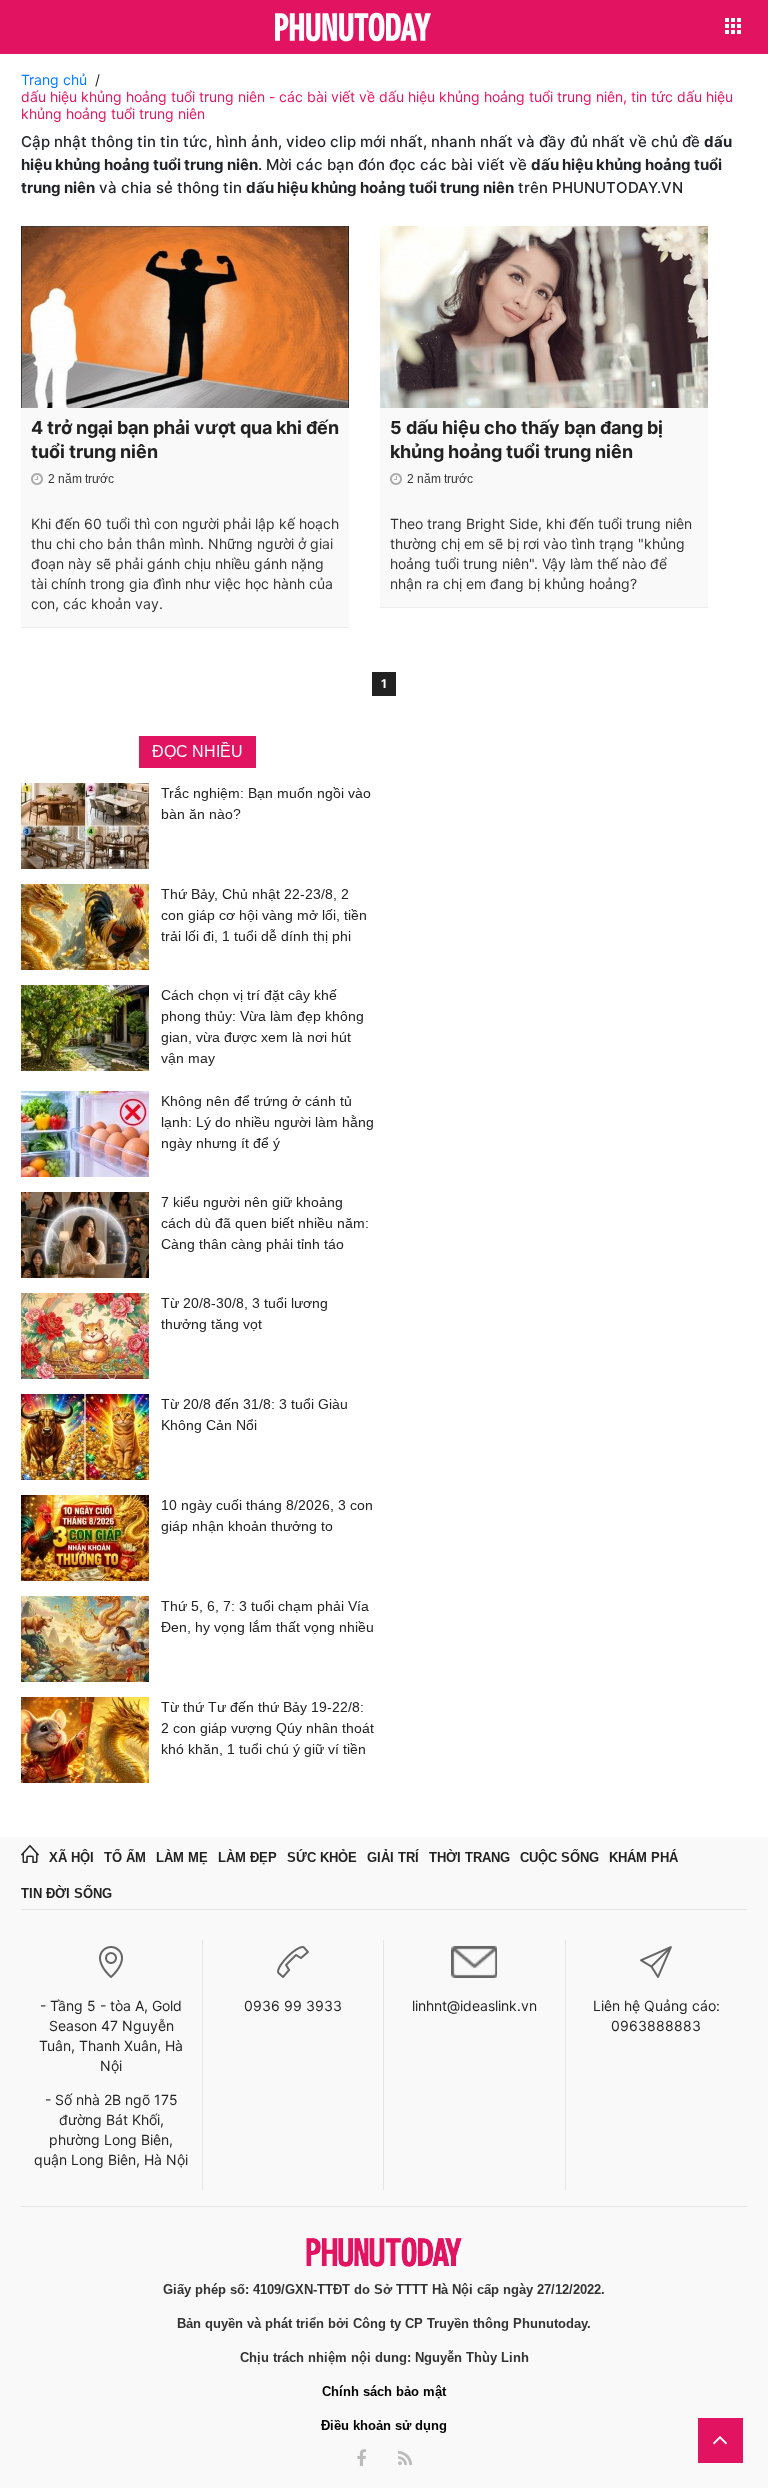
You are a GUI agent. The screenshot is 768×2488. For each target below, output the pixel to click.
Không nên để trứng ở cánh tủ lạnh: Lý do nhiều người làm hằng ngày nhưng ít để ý (267, 1122)
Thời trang (469, 1857)
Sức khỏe (322, 1857)
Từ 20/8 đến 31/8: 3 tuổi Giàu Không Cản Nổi (254, 1414)
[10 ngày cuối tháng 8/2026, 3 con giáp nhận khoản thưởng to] (85, 1538)
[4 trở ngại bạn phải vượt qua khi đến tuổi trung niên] (185, 317)
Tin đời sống (66, 1893)
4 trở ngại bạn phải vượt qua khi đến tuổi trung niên (185, 439)
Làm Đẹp (247, 1857)
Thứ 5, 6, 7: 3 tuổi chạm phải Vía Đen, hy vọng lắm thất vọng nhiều (267, 1616)
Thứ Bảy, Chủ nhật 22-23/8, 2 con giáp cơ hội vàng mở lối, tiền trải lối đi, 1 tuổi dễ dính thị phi (264, 915)
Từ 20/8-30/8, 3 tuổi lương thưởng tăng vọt (244, 1313)
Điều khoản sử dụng (384, 2425)
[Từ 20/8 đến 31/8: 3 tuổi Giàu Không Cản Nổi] (85, 1437)
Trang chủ (54, 79)
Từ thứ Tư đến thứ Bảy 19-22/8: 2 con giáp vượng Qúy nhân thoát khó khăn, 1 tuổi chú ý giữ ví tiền (267, 1728)
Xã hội (71, 1857)
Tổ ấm (125, 1857)
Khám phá (643, 1857)
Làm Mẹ (182, 1857)
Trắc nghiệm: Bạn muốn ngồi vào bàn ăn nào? (266, 803)
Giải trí (393, 1857)
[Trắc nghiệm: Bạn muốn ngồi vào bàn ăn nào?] (85, 826)
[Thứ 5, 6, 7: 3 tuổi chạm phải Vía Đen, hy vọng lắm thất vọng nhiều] (85, 1639)
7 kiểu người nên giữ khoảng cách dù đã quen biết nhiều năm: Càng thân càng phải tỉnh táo (265, 1223)
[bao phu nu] (353, 28)
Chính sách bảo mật (384, 2391)
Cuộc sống (559, 1857)
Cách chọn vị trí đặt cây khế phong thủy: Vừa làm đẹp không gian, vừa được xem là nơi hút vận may (262, 1026)
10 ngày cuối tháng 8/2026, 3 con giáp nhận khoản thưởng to (267, 1515)
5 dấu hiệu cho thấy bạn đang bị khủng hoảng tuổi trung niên (526, 439)
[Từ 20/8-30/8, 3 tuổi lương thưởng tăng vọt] (85, 1336)
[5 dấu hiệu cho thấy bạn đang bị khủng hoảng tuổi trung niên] (544, 317)
